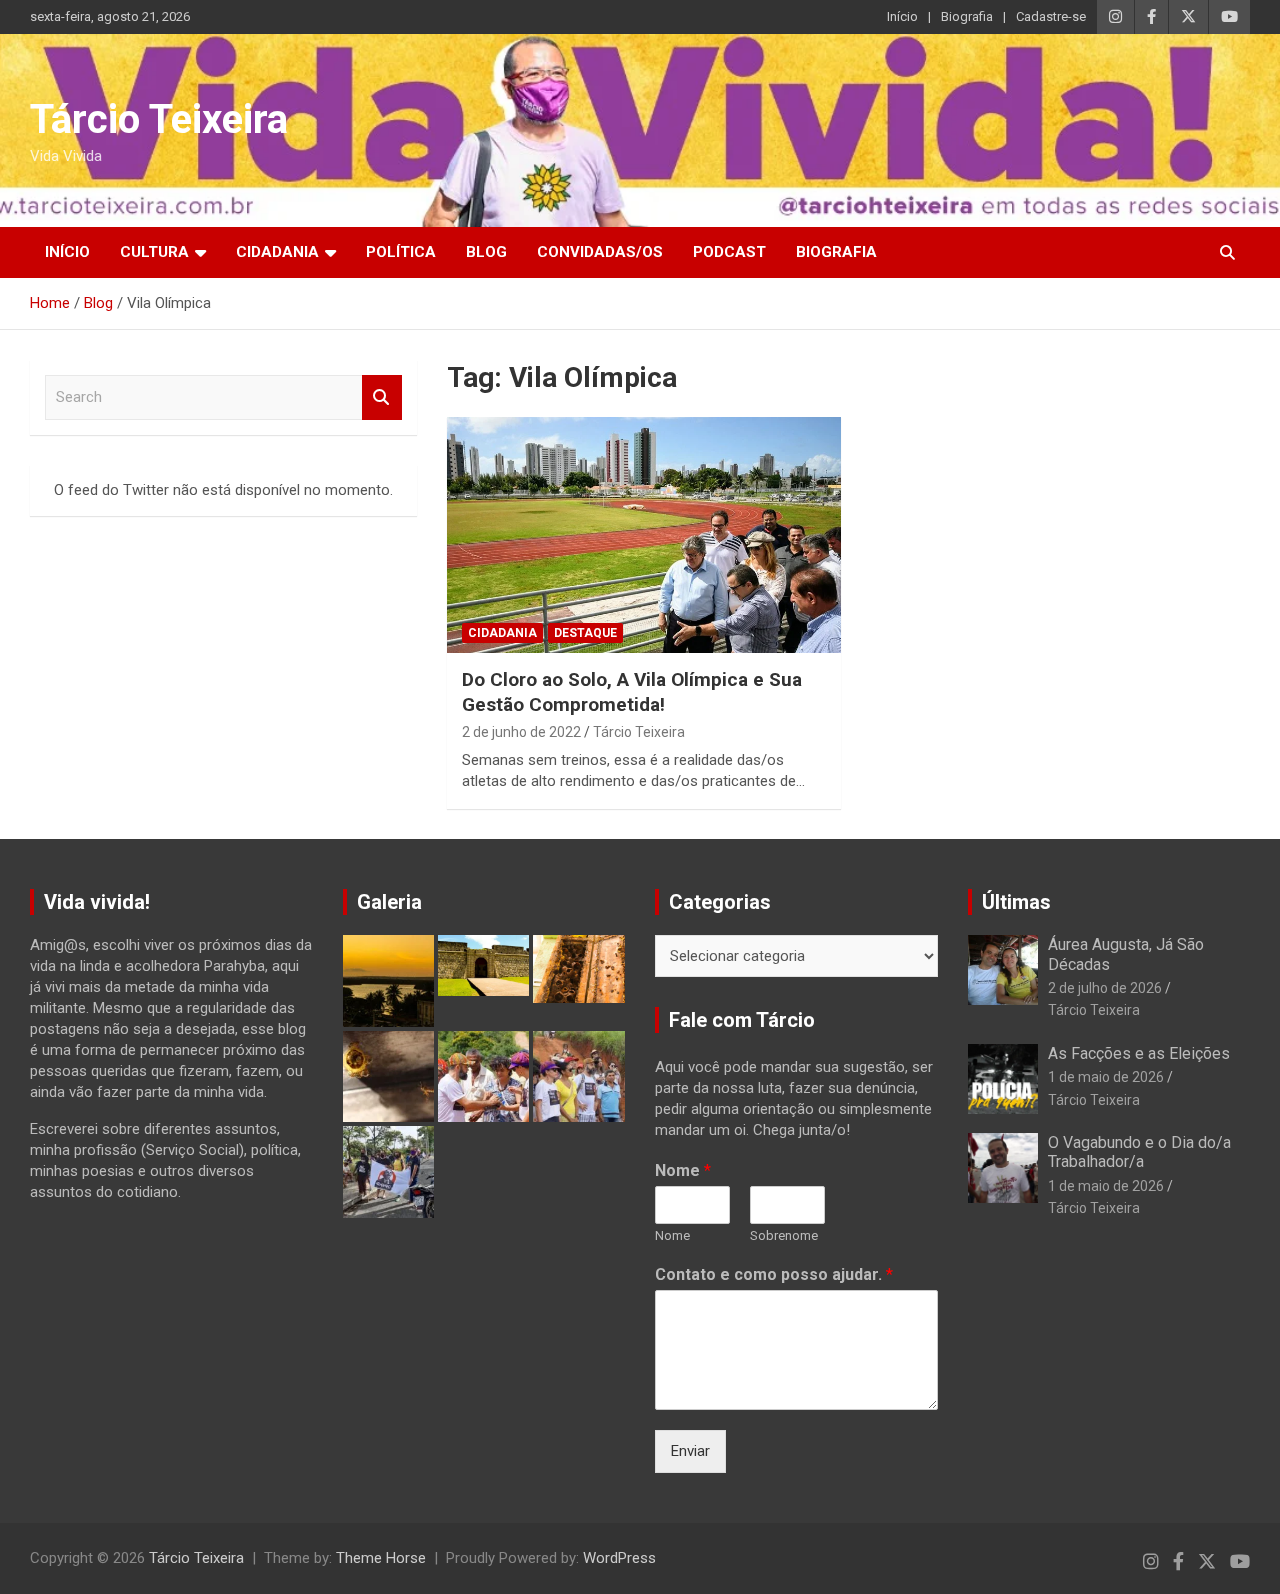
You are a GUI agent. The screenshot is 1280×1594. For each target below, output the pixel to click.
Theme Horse (381, 1558)
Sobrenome (784, 1235)
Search (382, 397)
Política (401, 252)
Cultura (154, 252)
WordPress (619, 1558)
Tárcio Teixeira (159, 119)
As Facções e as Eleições (1139, 1053)
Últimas (1016, 902)
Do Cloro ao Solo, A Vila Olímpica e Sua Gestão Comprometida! (632, 692)
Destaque (585, 633)
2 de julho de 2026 (1105, 988)
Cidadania (277, 252)
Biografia (967, 16)
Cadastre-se (1051, 16)
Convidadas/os (600, 252)
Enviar (690, 1451)
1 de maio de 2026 (1106, 1077)
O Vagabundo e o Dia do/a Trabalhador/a (1139, 1152)
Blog (486, 252)
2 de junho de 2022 (521, 732)
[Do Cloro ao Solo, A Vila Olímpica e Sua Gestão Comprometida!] (643, 535)
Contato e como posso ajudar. (774, 1274)
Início (902, 16)
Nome (683, 1170)
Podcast (729, 252)
